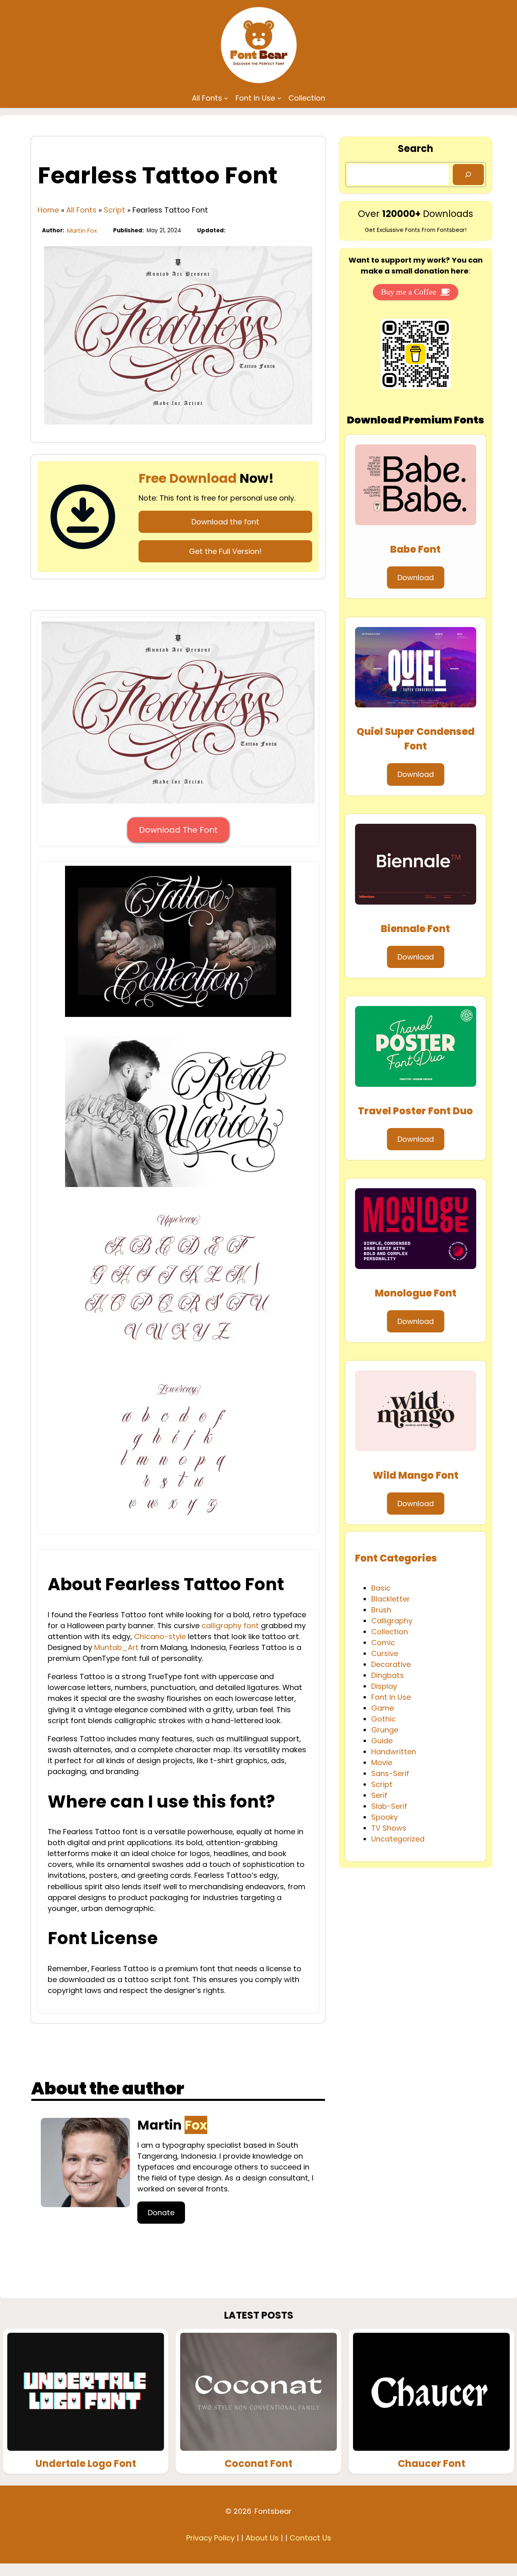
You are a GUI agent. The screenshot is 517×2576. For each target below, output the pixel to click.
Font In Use (391, 1697)
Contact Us (310, 2538)
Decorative (391, 1664)
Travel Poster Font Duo (415, 1111)
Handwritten (394, 1752)
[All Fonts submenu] (226, 98)
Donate (161, 2213)
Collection (390, 1632)
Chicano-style (160, 1636)
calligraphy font (230, 1626)
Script (115, 210)
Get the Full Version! (225, 551)
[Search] (468, 175)
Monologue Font (416, 1293)
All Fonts (81, 210)
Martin (172, 2125)
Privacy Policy (210, 2538)
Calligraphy (392, 1621)
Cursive (385, 1653)
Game (382, 1708)
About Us (262, 2538)
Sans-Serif (390, 1773)
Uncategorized (398, 1839)
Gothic (384, 1719)
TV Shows (389, 1828)
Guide (382, 1741)
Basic (381, 1588)
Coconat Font (258, 2464)
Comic (383, 1643)
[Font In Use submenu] (279, 98)
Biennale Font (415, 929)
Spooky (385, 1817)
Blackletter (391, 1599)
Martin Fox (82, 230)
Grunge (385, 1730)
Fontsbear (273, 2511)
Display (384, 1686)
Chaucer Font (432, 2464)
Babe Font (415, 549)
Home (48, 210)
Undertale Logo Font (86, 2464)
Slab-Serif (389, 1806)
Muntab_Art (116, 1647)
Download (416, 578)
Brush (381, 1610)
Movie (382, 1763)
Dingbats (388, 1675)
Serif (379, 1795)
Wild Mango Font (416, 1475)
